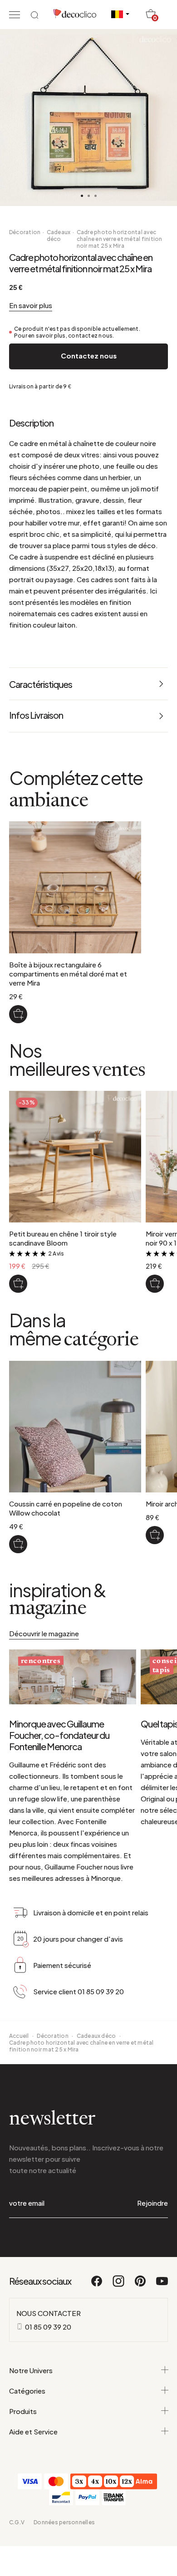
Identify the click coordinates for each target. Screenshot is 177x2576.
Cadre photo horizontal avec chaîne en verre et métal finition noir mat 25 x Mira (120, 239)
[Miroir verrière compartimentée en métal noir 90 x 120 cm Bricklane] (155, 1284)
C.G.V (17, 2522)
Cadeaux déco (59, 236)
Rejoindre (152, 2203)
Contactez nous (89, 356)
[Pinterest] (141, 2285)
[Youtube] (162, 2285)
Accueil (19, 2036)
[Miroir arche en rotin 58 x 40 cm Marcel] (155, 1535)
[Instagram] (119, 2285)
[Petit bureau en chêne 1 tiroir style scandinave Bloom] (18, 1284)
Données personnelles (64, 2522)
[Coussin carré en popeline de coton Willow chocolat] (18, 1544)
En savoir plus (31, 305)
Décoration (25, 232)
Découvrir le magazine (44, 1633)
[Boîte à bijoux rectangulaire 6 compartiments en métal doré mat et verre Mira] (18, 1014)
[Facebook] (97, 2285)
